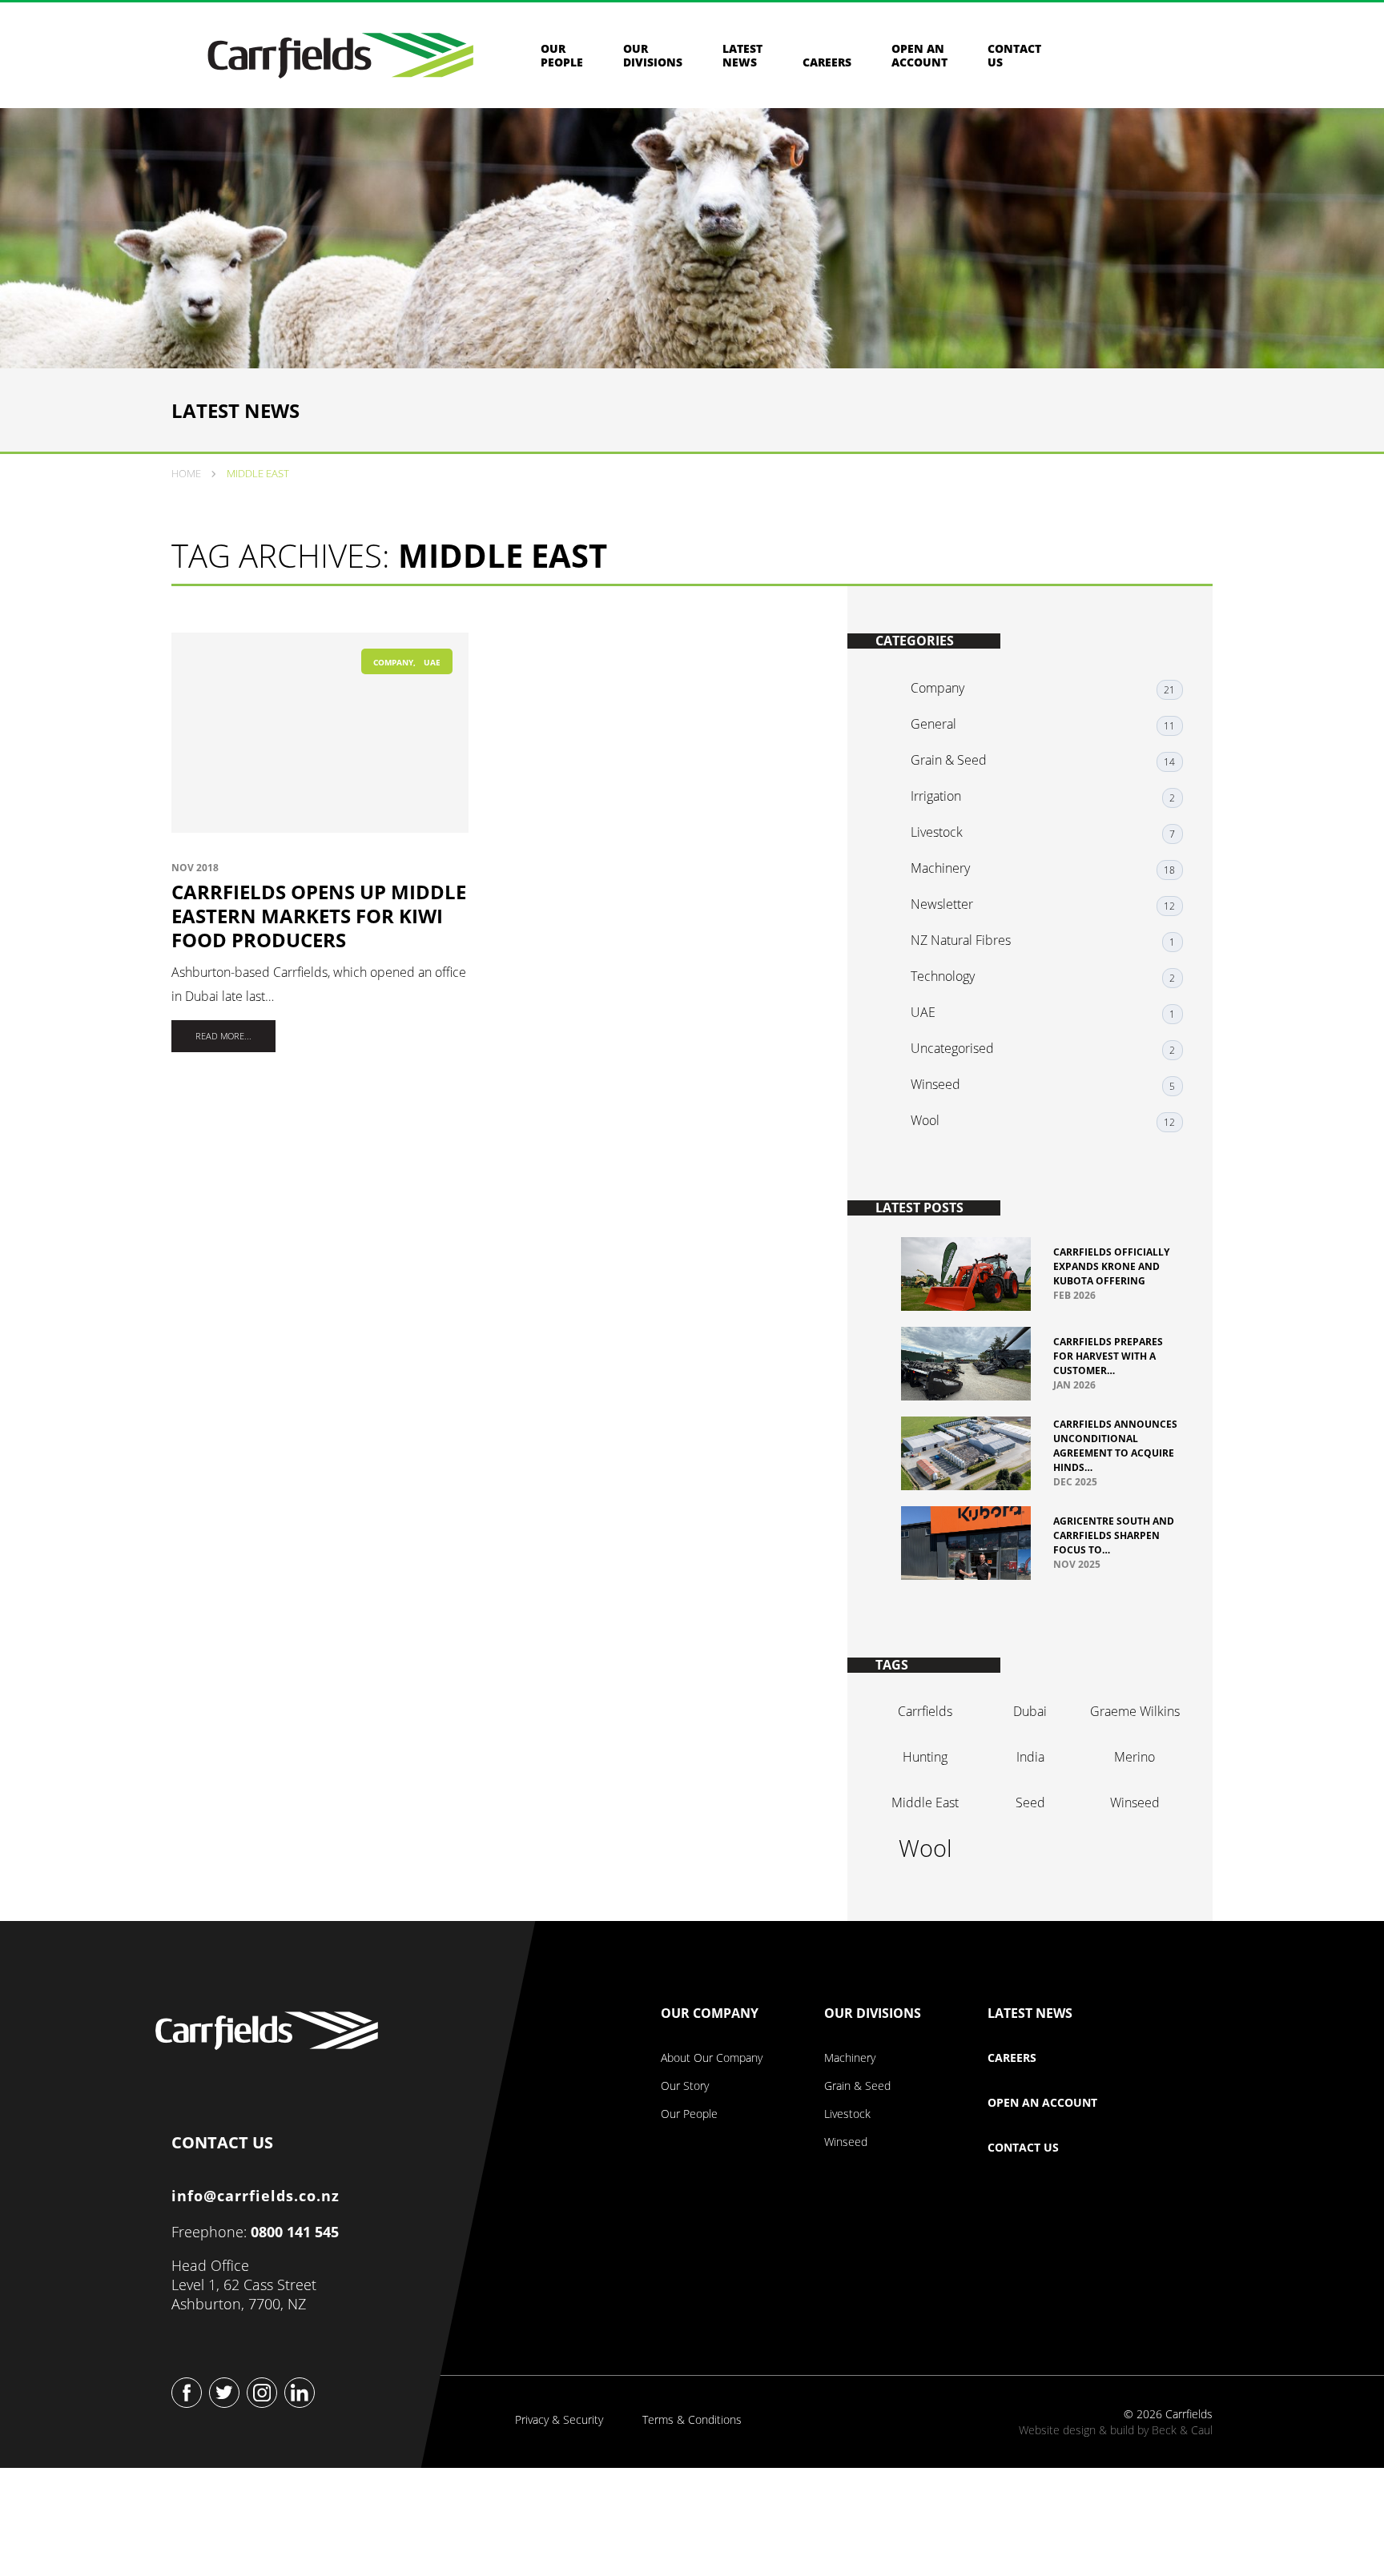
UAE (432, 662)
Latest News (742, 55)
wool (925, 1848)
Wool (925, 1120)
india (1030, 1757)
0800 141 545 (295, 2232)
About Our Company (712, 2058)
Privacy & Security (559, 2420)
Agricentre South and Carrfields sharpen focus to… (1114, 1535)
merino (1135, 1757)
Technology (943, 976)
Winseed (935, 1084)
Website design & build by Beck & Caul (1116, 2430)
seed (1030, 1802)
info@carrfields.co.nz (255, 2196)
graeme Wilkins (1135, 1711)
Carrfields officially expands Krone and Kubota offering (1111, 1266)
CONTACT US (222, 2139)
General (933, 724)
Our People (562, 55)
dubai (1030, 1711)
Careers (827, 62)
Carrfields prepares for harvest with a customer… (1108, 1356)
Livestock (937, 832)
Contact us (1014, 55)
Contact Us (1023, 2148)
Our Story (685, 2086)
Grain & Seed (949, 760)
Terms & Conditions (692, 2420)
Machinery (940, 868)
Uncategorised (952, 1048)
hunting (925, 1757)
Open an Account (919, 55)
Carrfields (925, 1711)
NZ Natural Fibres (961, 940)
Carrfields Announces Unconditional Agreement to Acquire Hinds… (1115, 1446)
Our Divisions (653, 55)
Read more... (223, 1036)
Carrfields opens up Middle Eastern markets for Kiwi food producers (319, 916)
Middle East (925, 1802)
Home (186, 473)
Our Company (710, 2014)
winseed (1135, 1802)
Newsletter (942, 904)
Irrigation (936, 796)
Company (393, 662)
